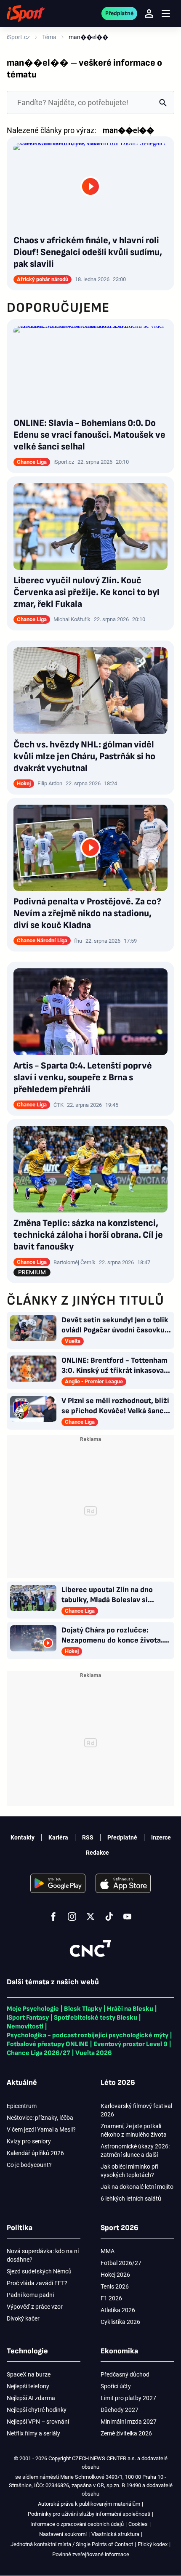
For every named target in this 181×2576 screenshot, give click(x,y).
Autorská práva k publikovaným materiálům (89, 2504)
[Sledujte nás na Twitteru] (90, 1917)
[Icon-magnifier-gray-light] (163, 102)
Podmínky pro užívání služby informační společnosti (89, 2514)
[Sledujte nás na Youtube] (128, 1917)
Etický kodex (153, 2544)
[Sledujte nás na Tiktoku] (109, 1917)
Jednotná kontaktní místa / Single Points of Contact (72, 2544)
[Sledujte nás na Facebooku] (53, 1917)
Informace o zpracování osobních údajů (77, 2524)
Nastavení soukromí (63, 2534)
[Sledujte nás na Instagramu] (72, 1917)
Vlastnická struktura (115, 2534)
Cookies (138, 2524)
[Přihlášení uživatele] (149, 13)
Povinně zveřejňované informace (91, 2554)
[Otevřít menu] (166, 14)
